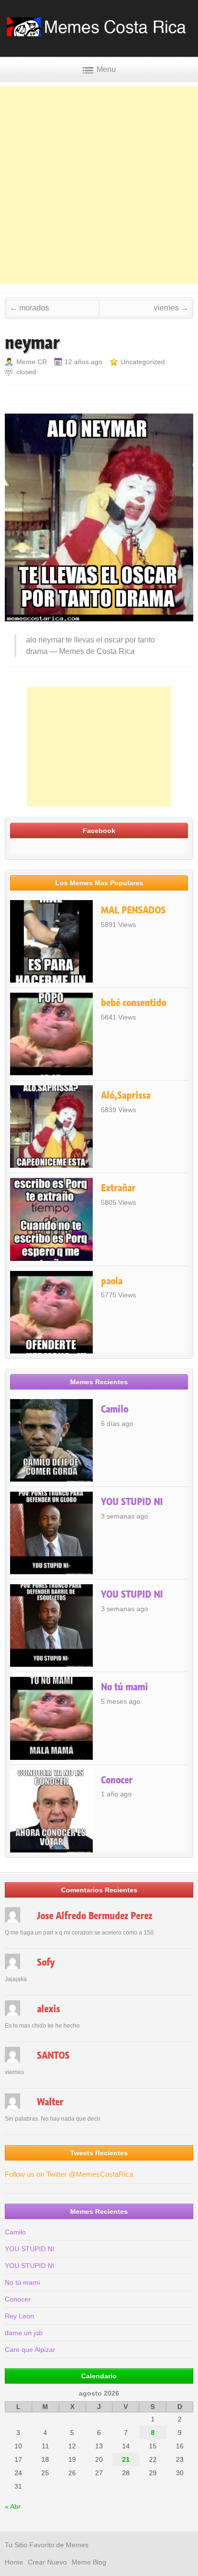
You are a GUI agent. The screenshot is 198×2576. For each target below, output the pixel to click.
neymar (32, 343)
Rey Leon (19, 2316)
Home (14, 2562)
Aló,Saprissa (126, 1095)
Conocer (117, 1780)
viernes (171, 308)
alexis (49, 2009)
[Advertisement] (99, 185)
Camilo (115, 1409)
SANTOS (53, 2055)
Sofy (46, 1962)
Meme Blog (89, 2562)
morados (29, 308)
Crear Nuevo (47, 2562)
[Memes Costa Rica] (99, 33)
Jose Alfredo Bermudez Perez (95, 1916)
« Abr (13, 2506)
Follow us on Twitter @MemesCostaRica (69, 2174)
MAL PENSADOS (133, 910)
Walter (50, 2102)
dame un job (24, 2333)
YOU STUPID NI (132, 1502)
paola (112, 1281)
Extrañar (118, 1188)
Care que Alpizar (30, 2350)
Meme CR (32, 362)
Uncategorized (143, 362)
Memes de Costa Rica (97, 651)
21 (126, 2459)
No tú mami (124, 1687)
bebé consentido (134, 1003)
